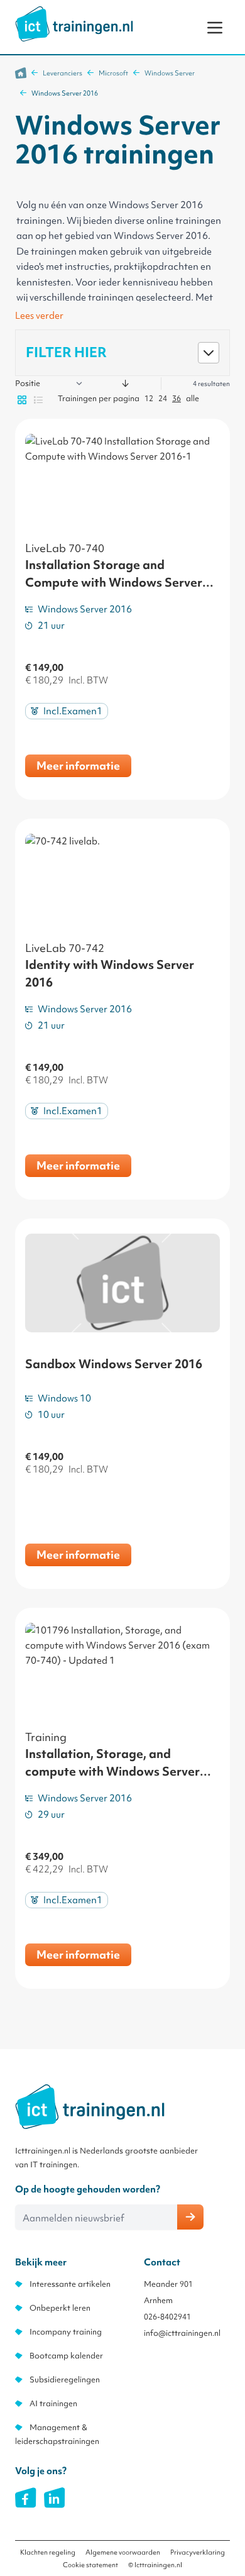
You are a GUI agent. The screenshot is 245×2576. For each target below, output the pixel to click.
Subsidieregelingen (65, 2380)
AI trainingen (53, 2403)
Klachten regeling (48, 2552)
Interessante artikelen (70, 2284)
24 (163, 398)
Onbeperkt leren (60, 2308)
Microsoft (113, 73)
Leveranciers (63, 73)
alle (193, 398)
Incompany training (66, 2332)
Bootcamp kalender (66, 2356)
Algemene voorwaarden (123, 2552)
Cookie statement (90, 2565)
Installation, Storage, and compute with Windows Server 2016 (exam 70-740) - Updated (113, 1771)
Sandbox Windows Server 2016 (114, 1364)
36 (177, 398)
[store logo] (74, 24)
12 (149, 398)
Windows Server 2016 (65, 93)
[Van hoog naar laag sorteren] (126, 384)
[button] (122, 353)
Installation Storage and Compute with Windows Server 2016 (114, 582)
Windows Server (170, 73)
